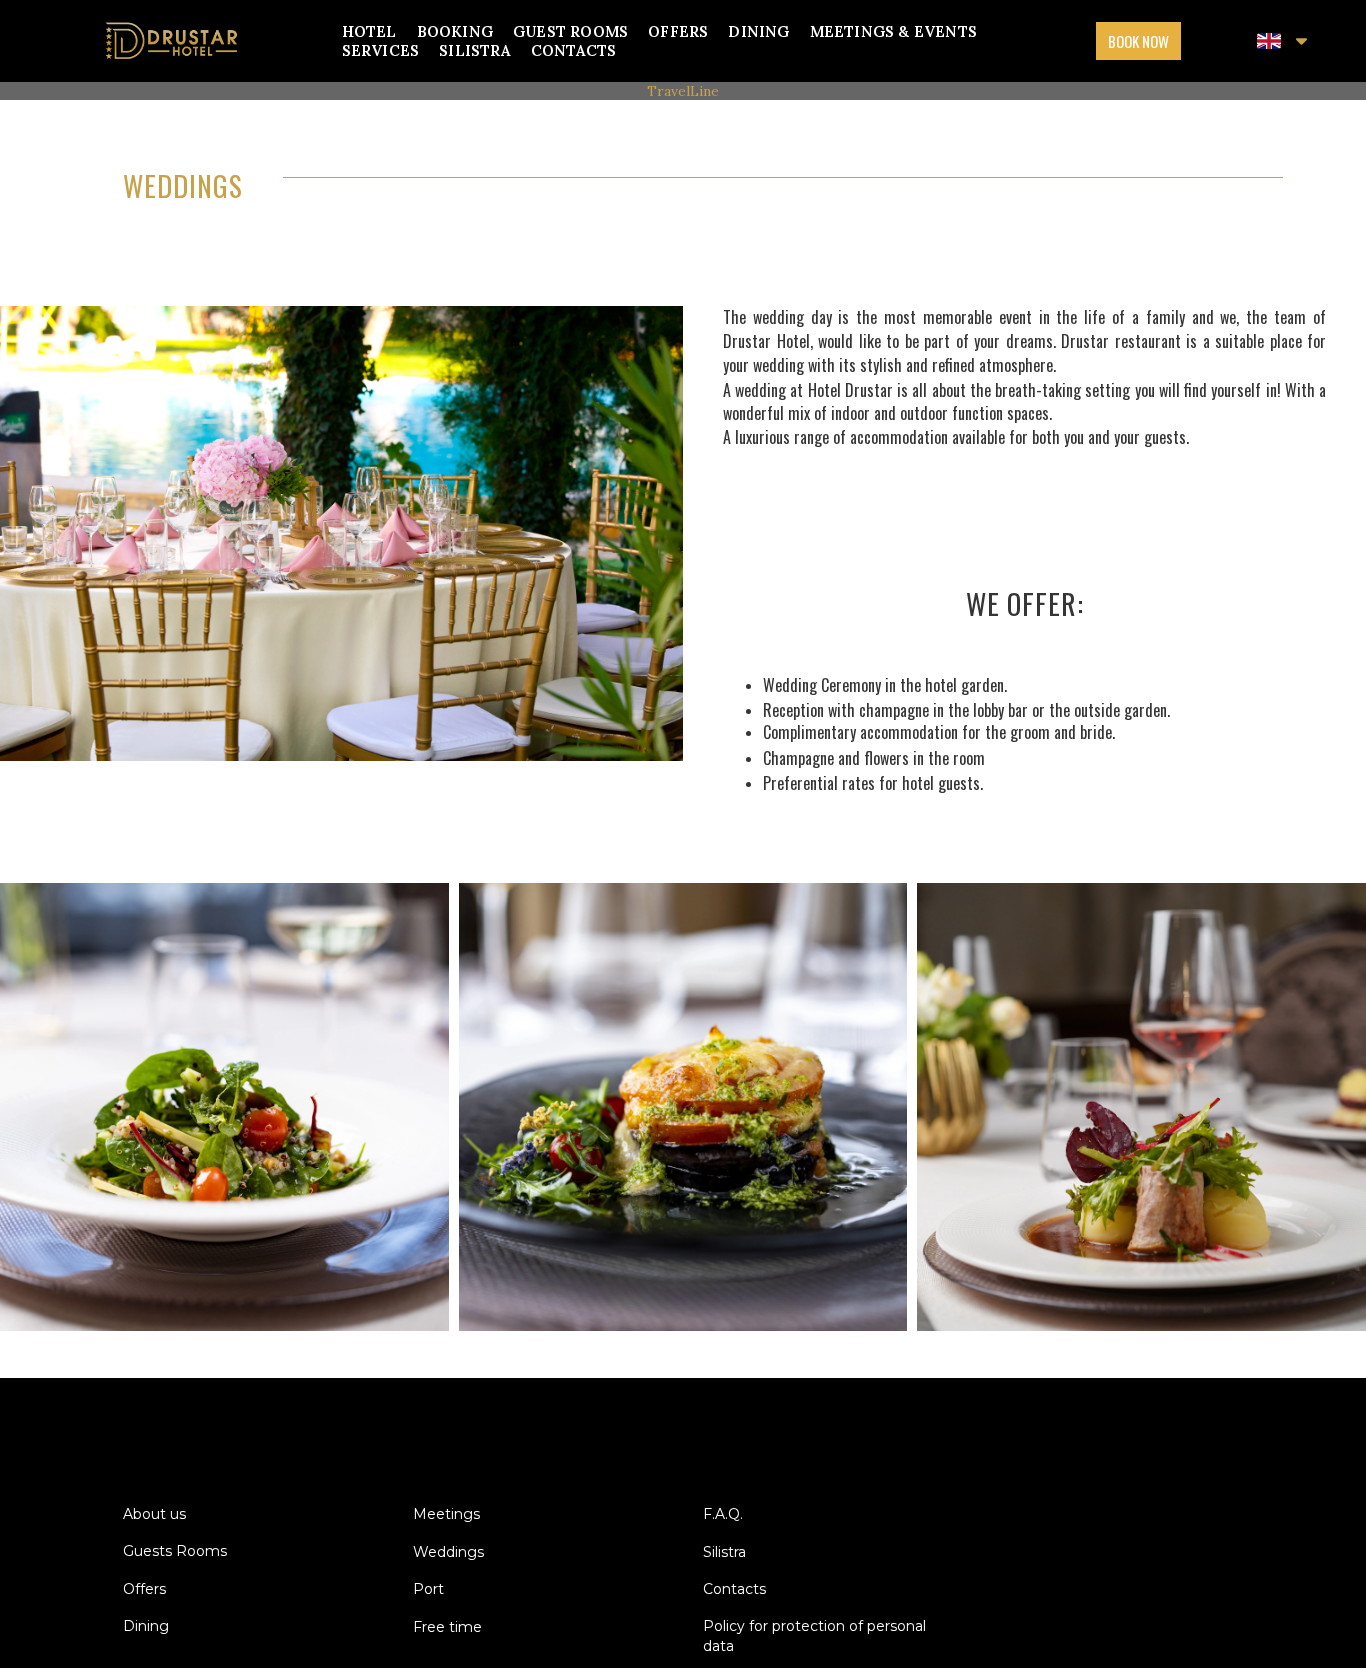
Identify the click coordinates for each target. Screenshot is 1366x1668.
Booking (455, 31)
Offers (678, 31)
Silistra (475, 50)
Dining (758, 31)
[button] (1138, 41)
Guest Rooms (570, 31)
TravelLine (683, 91)
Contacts (574, 50)
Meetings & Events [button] (893, 31)
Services (381, 50)
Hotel (369, 31)
